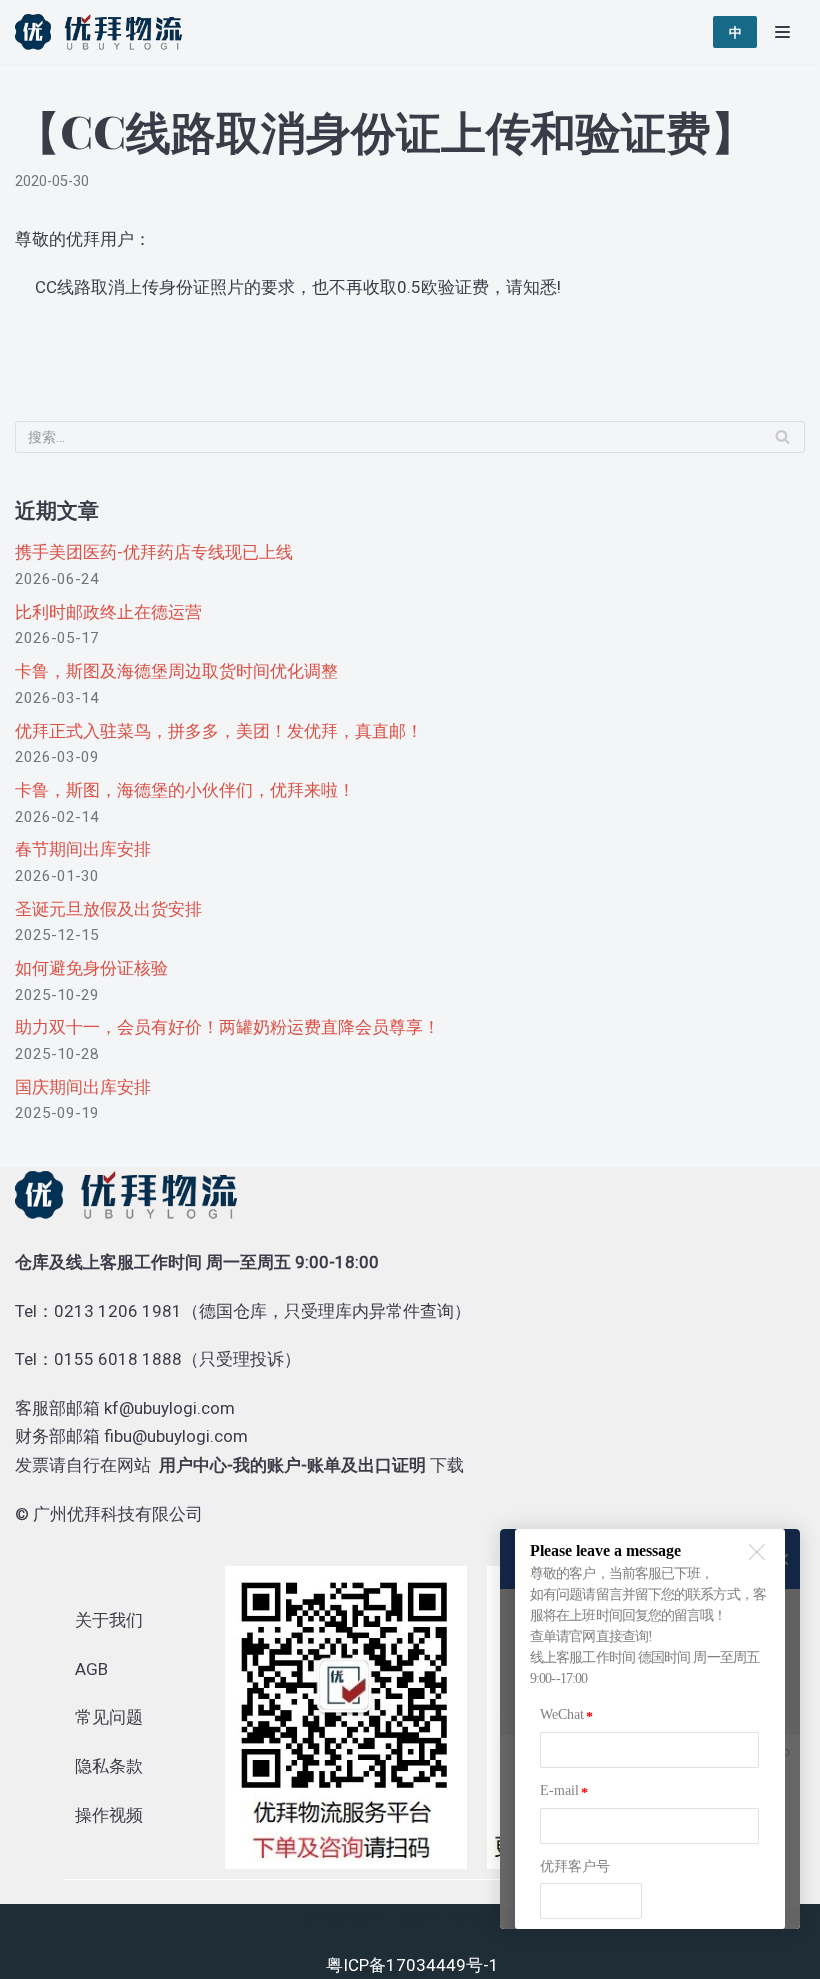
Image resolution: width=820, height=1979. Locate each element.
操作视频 (109, 1815)
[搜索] (782, 437)
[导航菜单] (782, 32)
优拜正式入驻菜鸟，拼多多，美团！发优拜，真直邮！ (219, 731)
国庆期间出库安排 (83, 1087)
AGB (91, 1669)
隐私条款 (109, 1766)
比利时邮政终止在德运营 (108, 612)
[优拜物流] (103, 32)
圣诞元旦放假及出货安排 (108, 909)
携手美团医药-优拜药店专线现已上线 (154, 552)
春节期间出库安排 (83, 849)
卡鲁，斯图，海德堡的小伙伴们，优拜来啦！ (185, 790)
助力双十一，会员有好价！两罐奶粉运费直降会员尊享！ (227, 1027)
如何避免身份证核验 (91, 968)
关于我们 (109, 1620)
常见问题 (109, 1717)
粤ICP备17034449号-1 (412, 1965)
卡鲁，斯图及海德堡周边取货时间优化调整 (176, 671)
